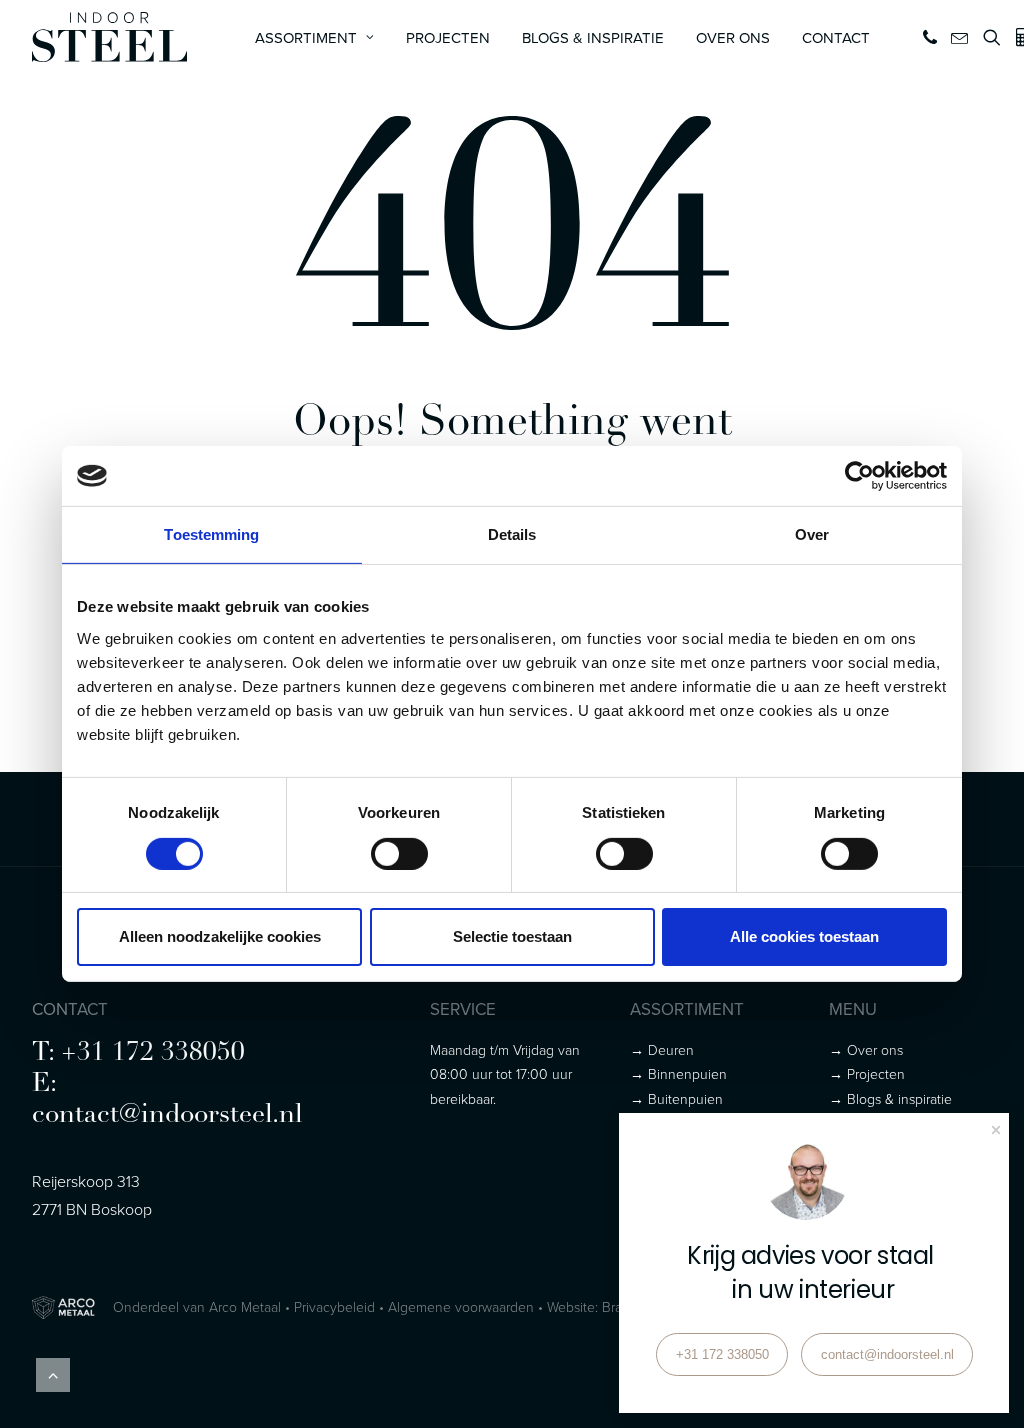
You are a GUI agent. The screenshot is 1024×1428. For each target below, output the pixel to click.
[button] (931, 37)
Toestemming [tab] (211, 534)
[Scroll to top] (53, 1373)
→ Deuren (662, 1049)
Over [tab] (812, 534)
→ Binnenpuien (678, 1073)
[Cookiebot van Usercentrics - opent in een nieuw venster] (859, 476)
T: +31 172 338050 (138, 1053)
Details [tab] (512, 534)
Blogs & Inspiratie (593, 37)
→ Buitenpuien (676, 1098)
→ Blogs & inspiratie (890, 1098)
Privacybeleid (334, 1306)
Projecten (448, 37)
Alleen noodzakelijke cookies (220, 936)
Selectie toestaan (512, 936)
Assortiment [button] (306, 37)
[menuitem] (314, 37)
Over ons (733, 37)
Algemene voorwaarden (461, 1306)
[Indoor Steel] (109, 37)
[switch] (399, 854)
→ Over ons (866, 1049)
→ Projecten (867, 1073)
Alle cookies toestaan (804, 936)
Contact (836, 37)
